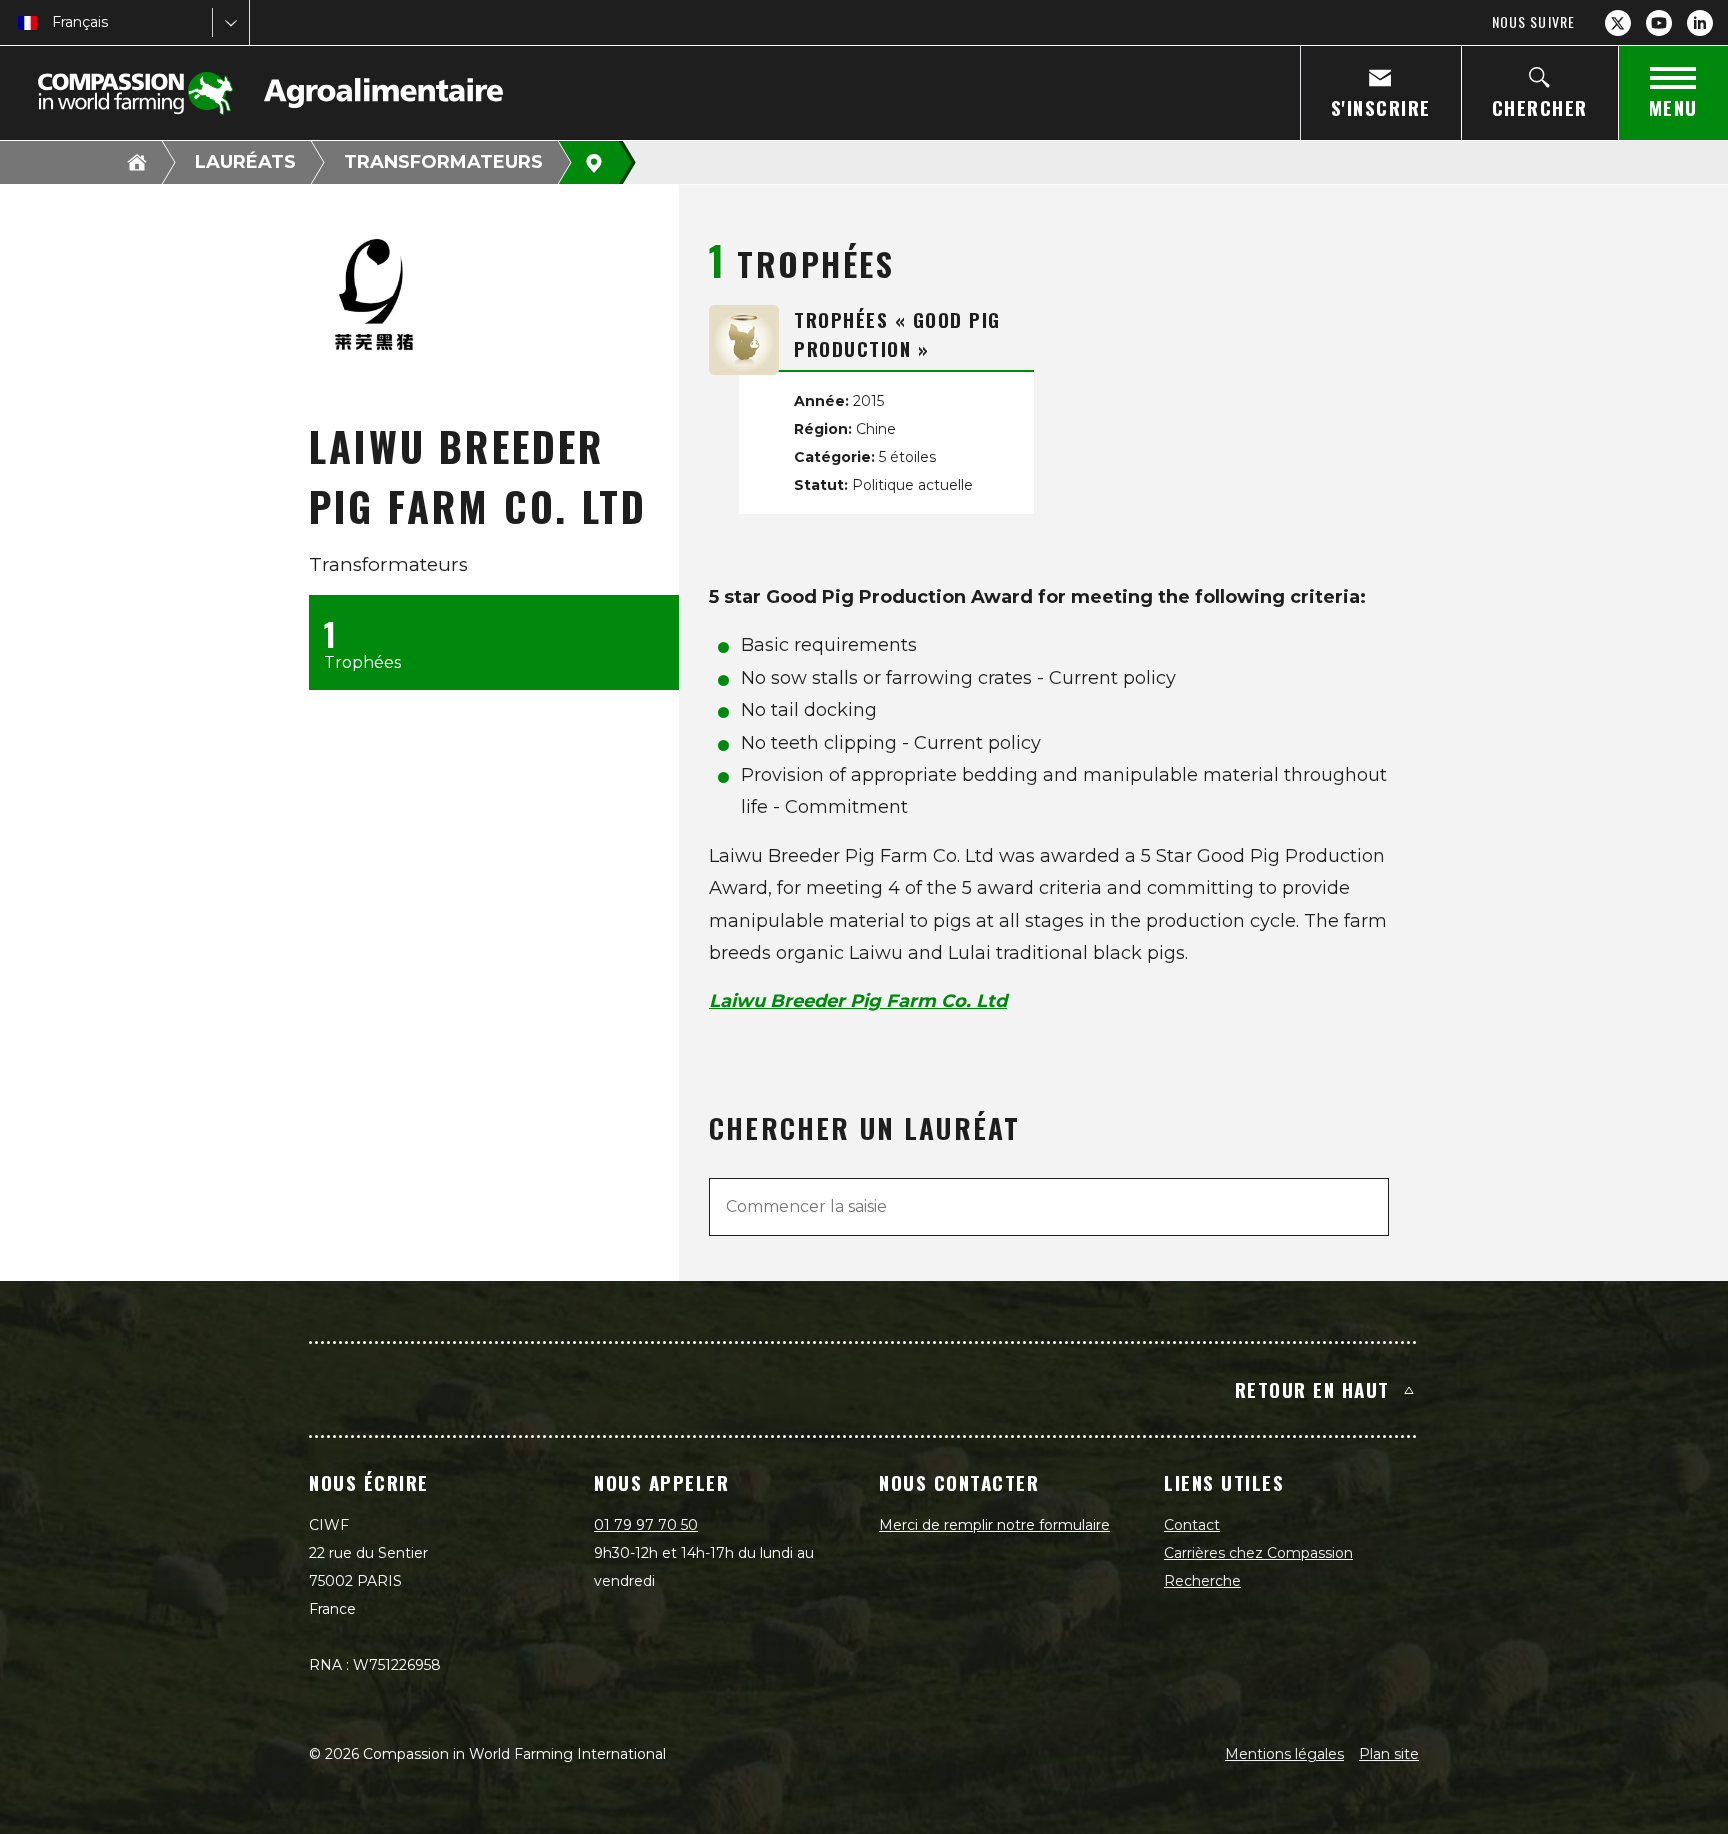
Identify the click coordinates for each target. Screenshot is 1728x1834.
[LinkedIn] (1700, 23)
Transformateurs (443, 162)
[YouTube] (1659, 23)
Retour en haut (1312, 1389)
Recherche (1202, 1581)
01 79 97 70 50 (646, 1525)
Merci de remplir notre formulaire (994, 1525)
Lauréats (245, 162)
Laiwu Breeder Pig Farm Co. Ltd (858, 1001)
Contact (1192, 1525)
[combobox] (54, 22)
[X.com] (1618, 23)
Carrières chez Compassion (1258, 1553)
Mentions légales (1284, 1754)
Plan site (1389, 1754)
